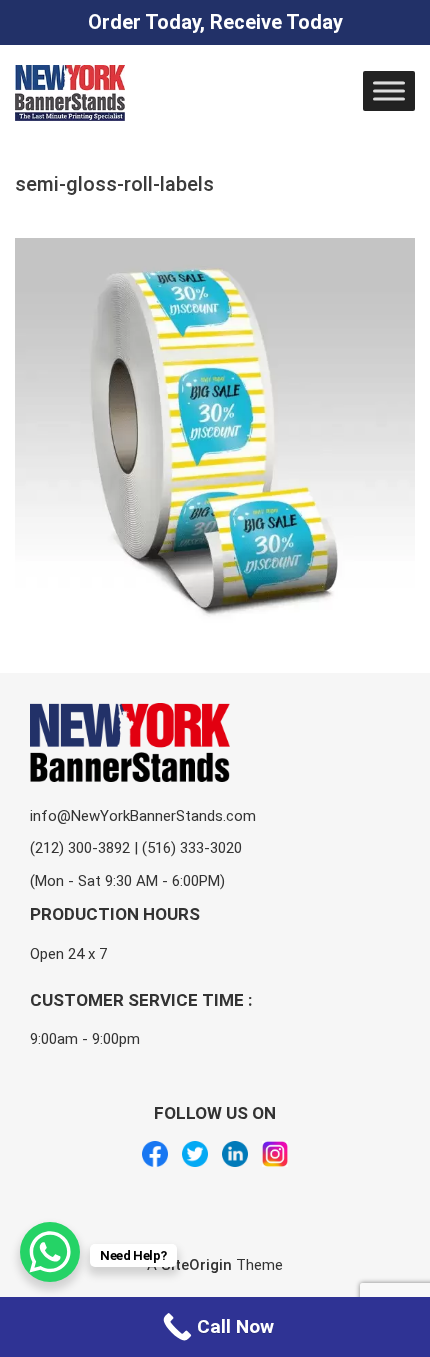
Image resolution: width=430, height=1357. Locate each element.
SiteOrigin (196, 1265)
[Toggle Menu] (389, 90)
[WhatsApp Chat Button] (50, 1252)
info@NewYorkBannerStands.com (143, 816)
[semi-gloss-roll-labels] (215, 250)
